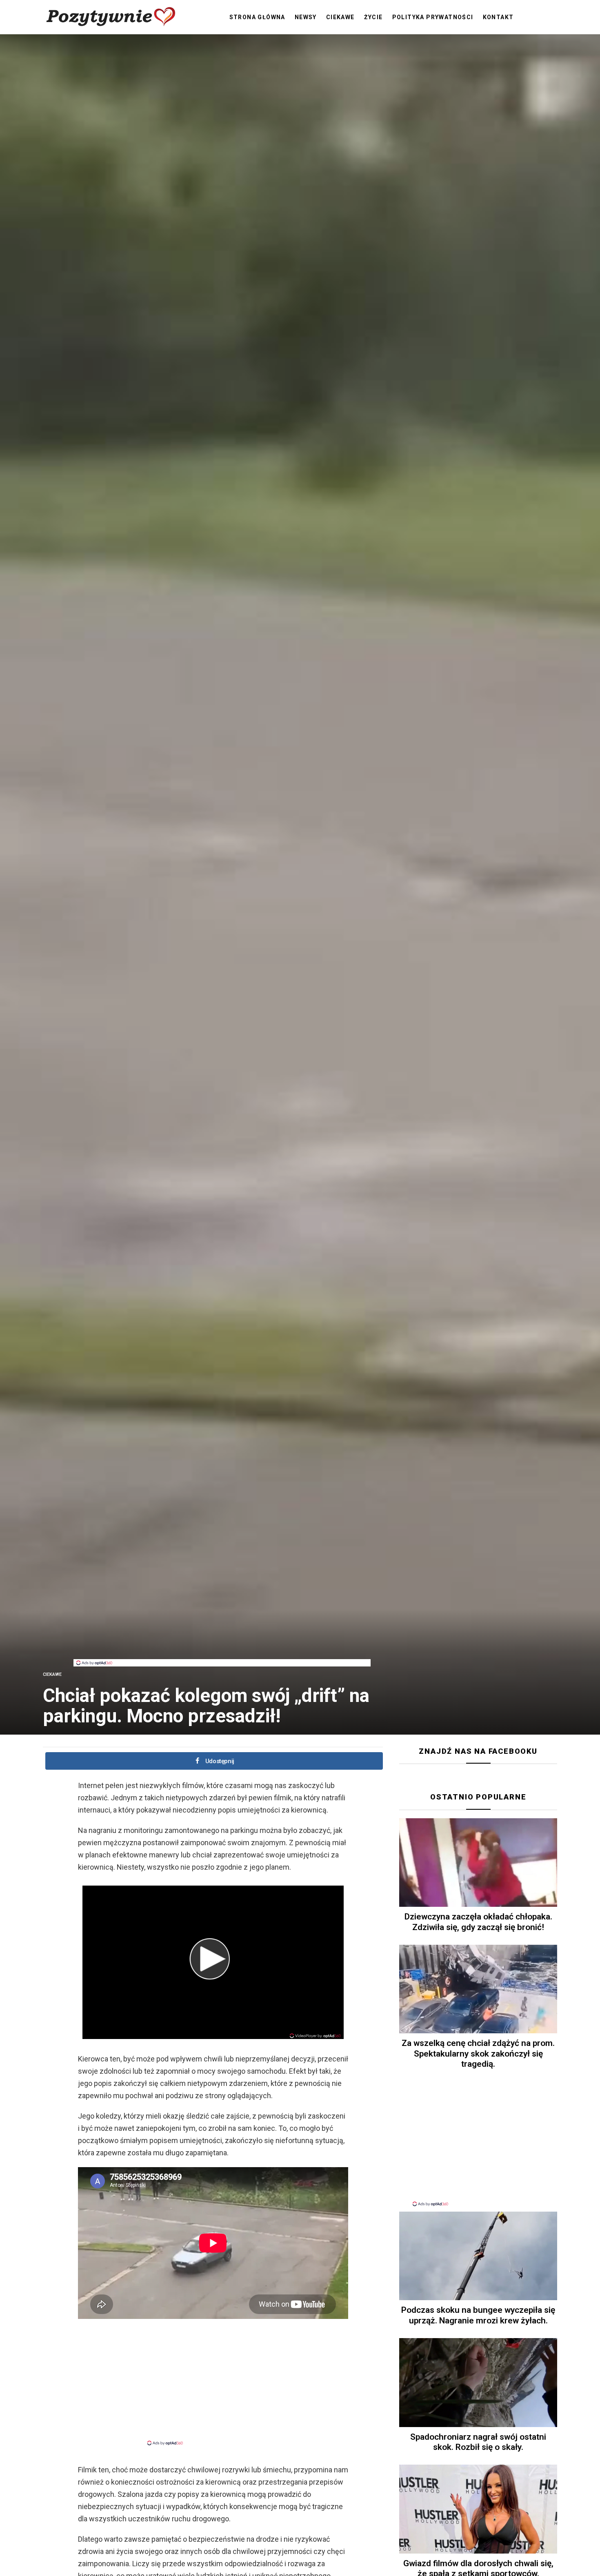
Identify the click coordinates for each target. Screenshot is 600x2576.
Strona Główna (257, 17)
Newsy (306, 17)
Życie (373, 17)
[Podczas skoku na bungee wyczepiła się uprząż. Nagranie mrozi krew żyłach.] (478, 2256)
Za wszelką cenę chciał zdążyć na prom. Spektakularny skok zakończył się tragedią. (478, 2053)
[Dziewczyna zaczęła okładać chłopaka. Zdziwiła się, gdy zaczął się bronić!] (478, 1863)
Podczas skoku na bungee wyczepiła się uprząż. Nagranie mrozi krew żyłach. (478, 2315)
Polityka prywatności (433, 17)
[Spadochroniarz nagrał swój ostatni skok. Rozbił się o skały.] (478, 2383)
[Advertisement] (222, 1641)
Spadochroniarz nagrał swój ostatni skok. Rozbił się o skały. (478, 2442)
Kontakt (498, 17)
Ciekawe (340, 17)
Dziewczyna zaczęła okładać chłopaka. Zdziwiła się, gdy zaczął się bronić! (478, 1922)
